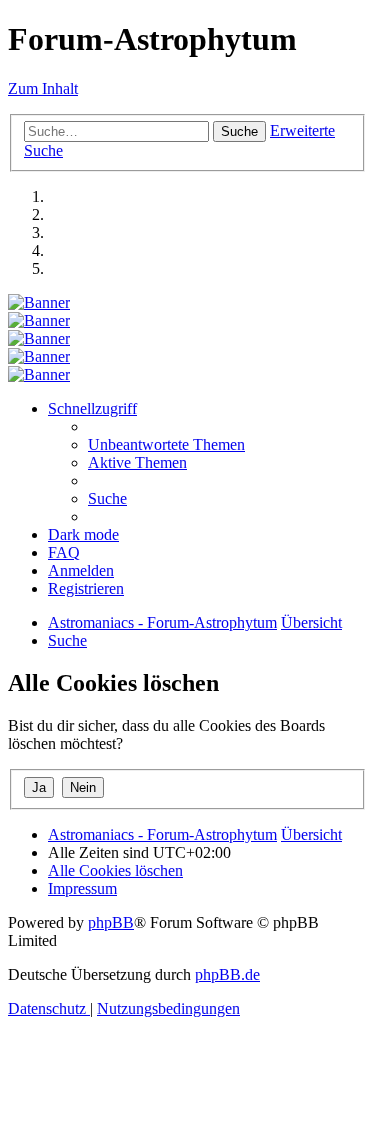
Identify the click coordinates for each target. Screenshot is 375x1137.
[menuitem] (166, 444)
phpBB (111, 922)
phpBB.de (227, 974)
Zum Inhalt (43, 88)
